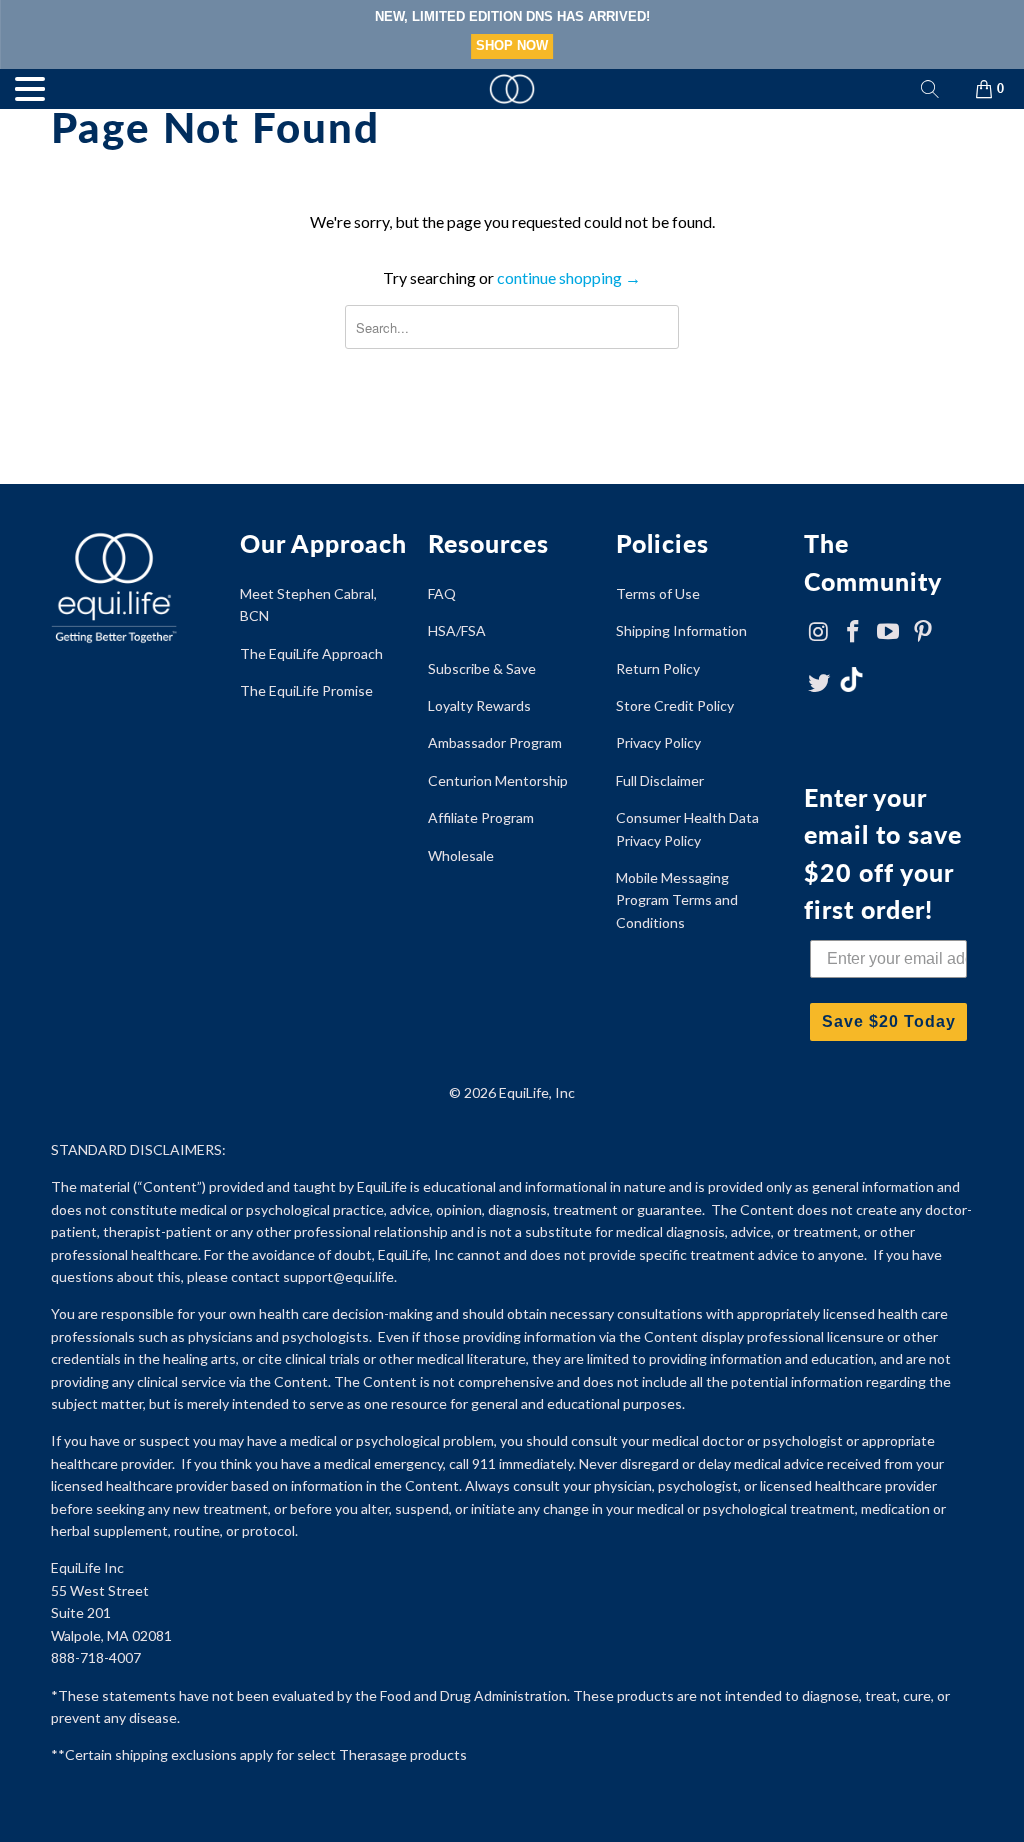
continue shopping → (569, 277)
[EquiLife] (512, 89)
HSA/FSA (457, 630)
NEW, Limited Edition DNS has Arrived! (512, 16)
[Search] (930, 89)
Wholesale (461, 855)
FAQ (442, 593)
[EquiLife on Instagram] (819, 632)
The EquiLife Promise (306, 690)
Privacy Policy (658, 742)
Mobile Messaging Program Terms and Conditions (677, 900)
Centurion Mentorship (498, 780)
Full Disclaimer (660, 780)
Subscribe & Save (482, 668)
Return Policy (658, 668)
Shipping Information (681, 630)
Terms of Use (658, 593)
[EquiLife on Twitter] (819, 683)
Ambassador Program (495, 742)
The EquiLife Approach (311, 653)
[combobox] (511, 327)
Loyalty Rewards (479, 705)
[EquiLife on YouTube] (889, 632)
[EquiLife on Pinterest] (924, 632)
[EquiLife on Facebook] (854, 632)
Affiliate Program (481, 817)
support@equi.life (338, 1276)
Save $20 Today (889, 1021)
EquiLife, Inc (537, 1092)
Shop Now (512, 45)
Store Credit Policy (675, 705)
